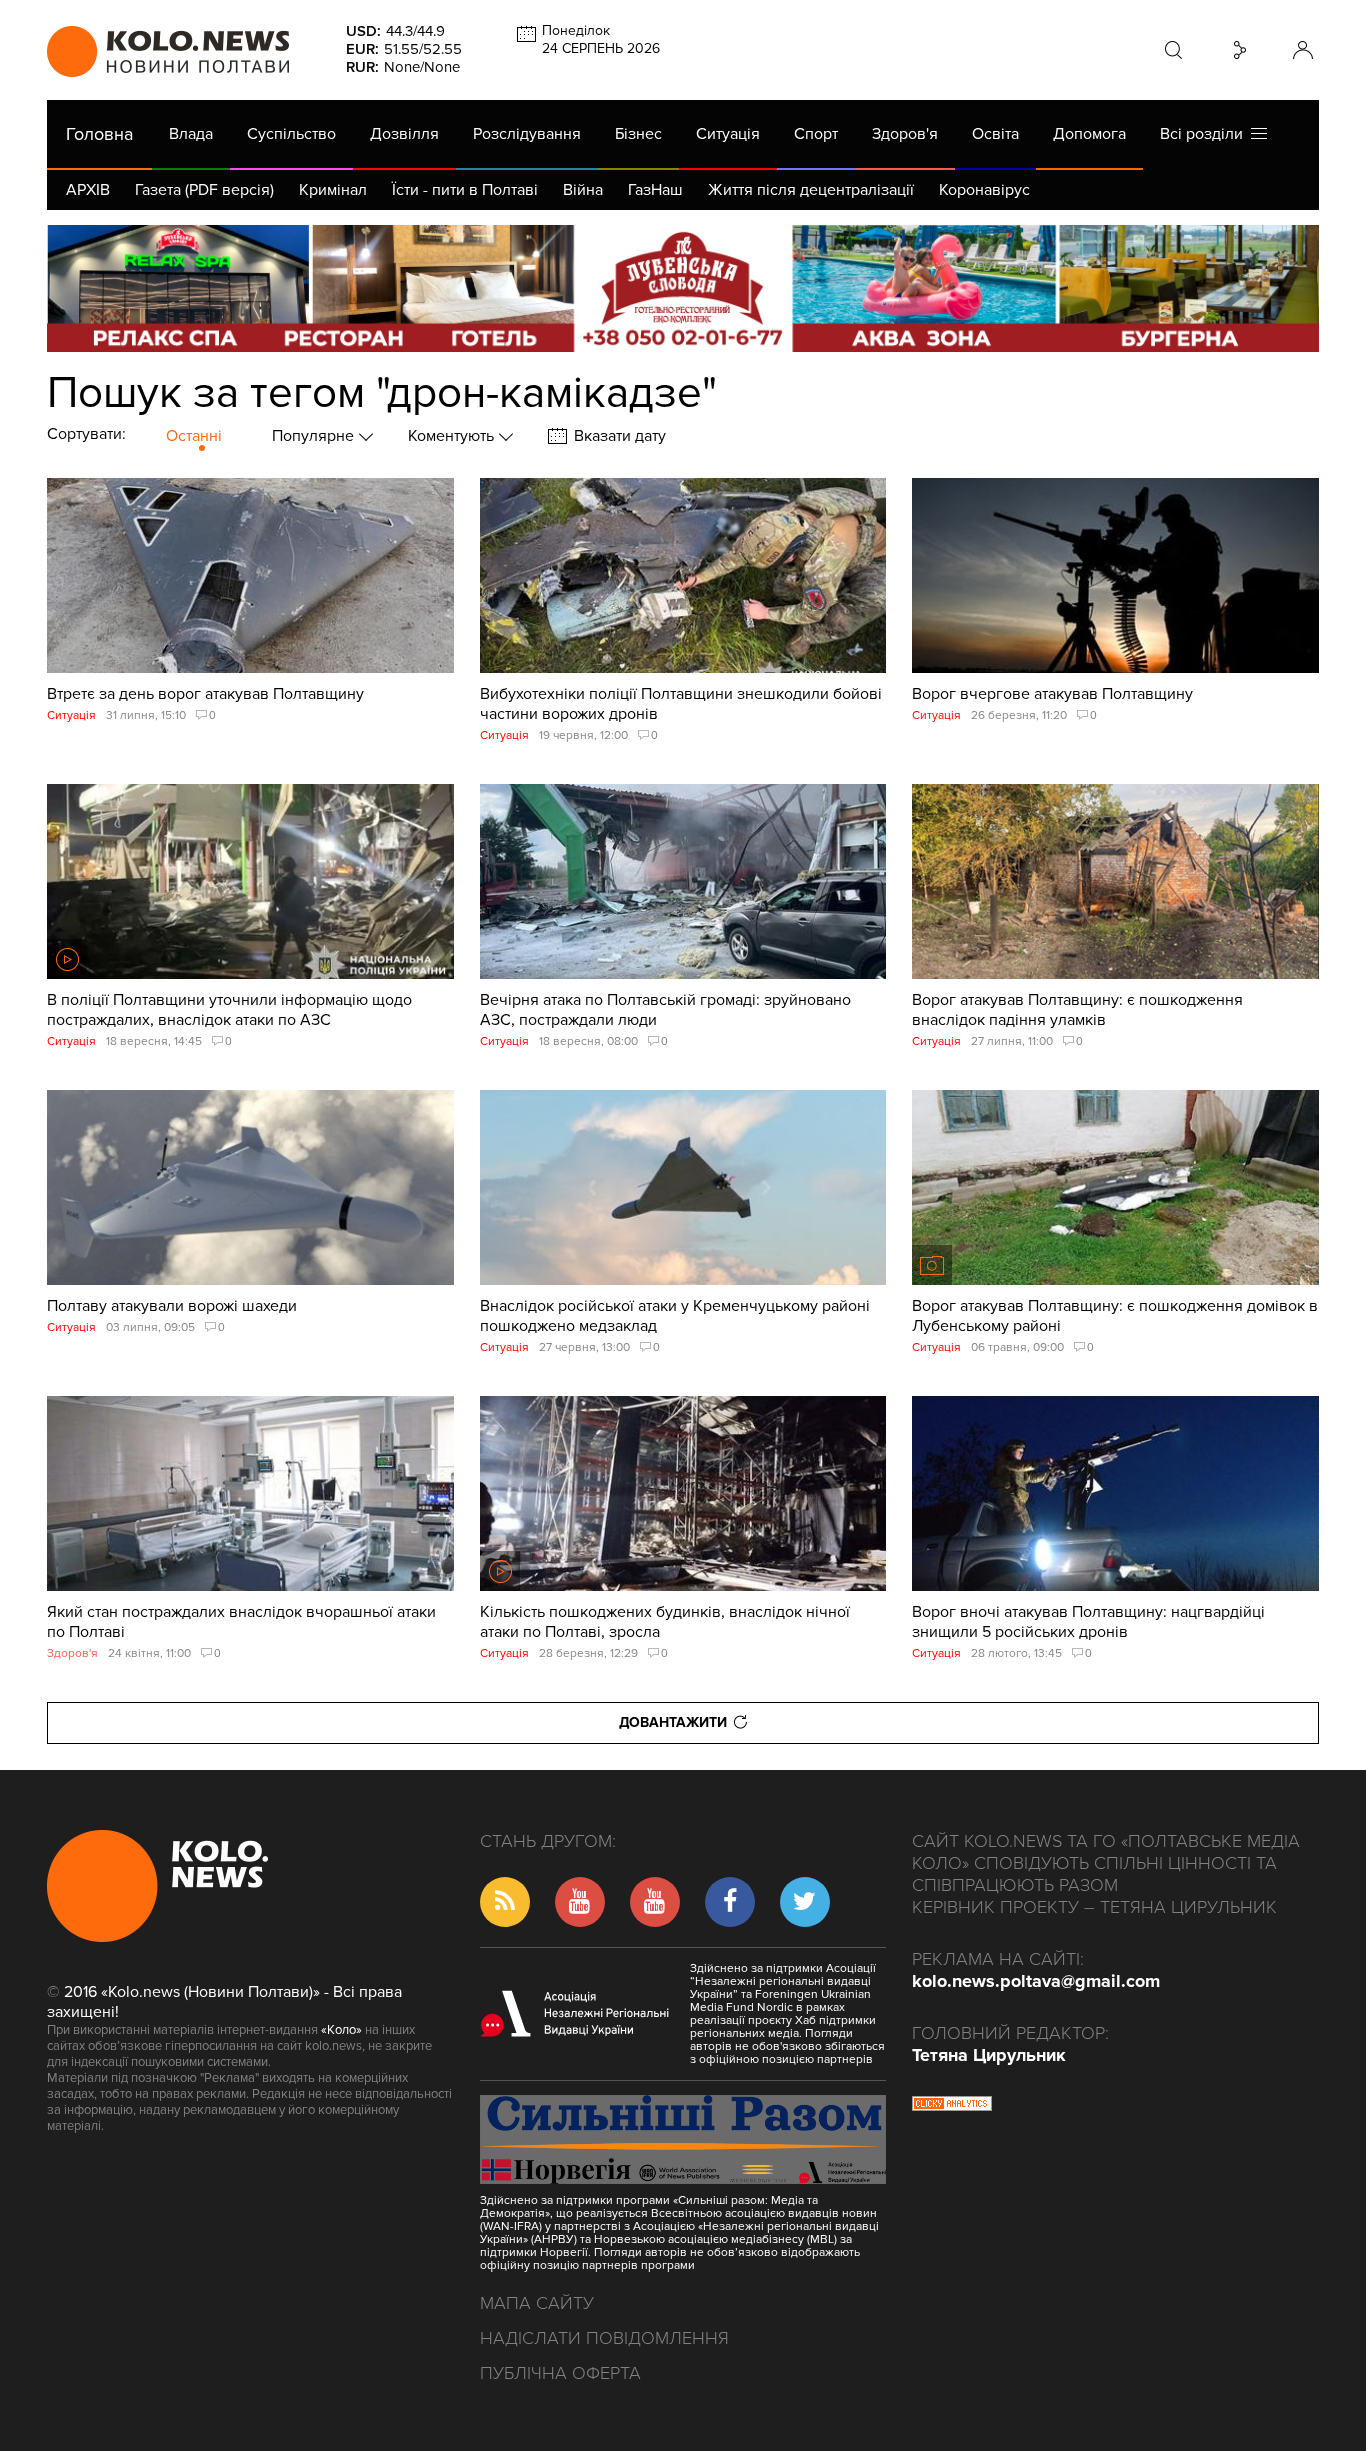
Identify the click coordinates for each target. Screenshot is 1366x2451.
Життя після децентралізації (811, 190)
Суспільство (291, 134)
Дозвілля (404, 134)
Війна (583, 190)
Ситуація (728, 134)
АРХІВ (88, 190)
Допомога (1089, 134)
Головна (99, 134)
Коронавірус (984, 190)
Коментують (453, 436)
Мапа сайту (537, 2303)
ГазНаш (655, 190)
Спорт (816, 134)
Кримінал (333, 190)
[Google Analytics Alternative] (952, 2106)
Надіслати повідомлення (604, 2338)
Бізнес (638, 134)
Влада (191, 134)
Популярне (315, 436)
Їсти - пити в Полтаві (465, 190)
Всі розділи (1205, 134)
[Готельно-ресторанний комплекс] (683, 288)
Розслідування (527, 134)
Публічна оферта (560, 2373)
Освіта (995, 134)
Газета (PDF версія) (204, 190)
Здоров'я (905, 134)
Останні (194, 436)
